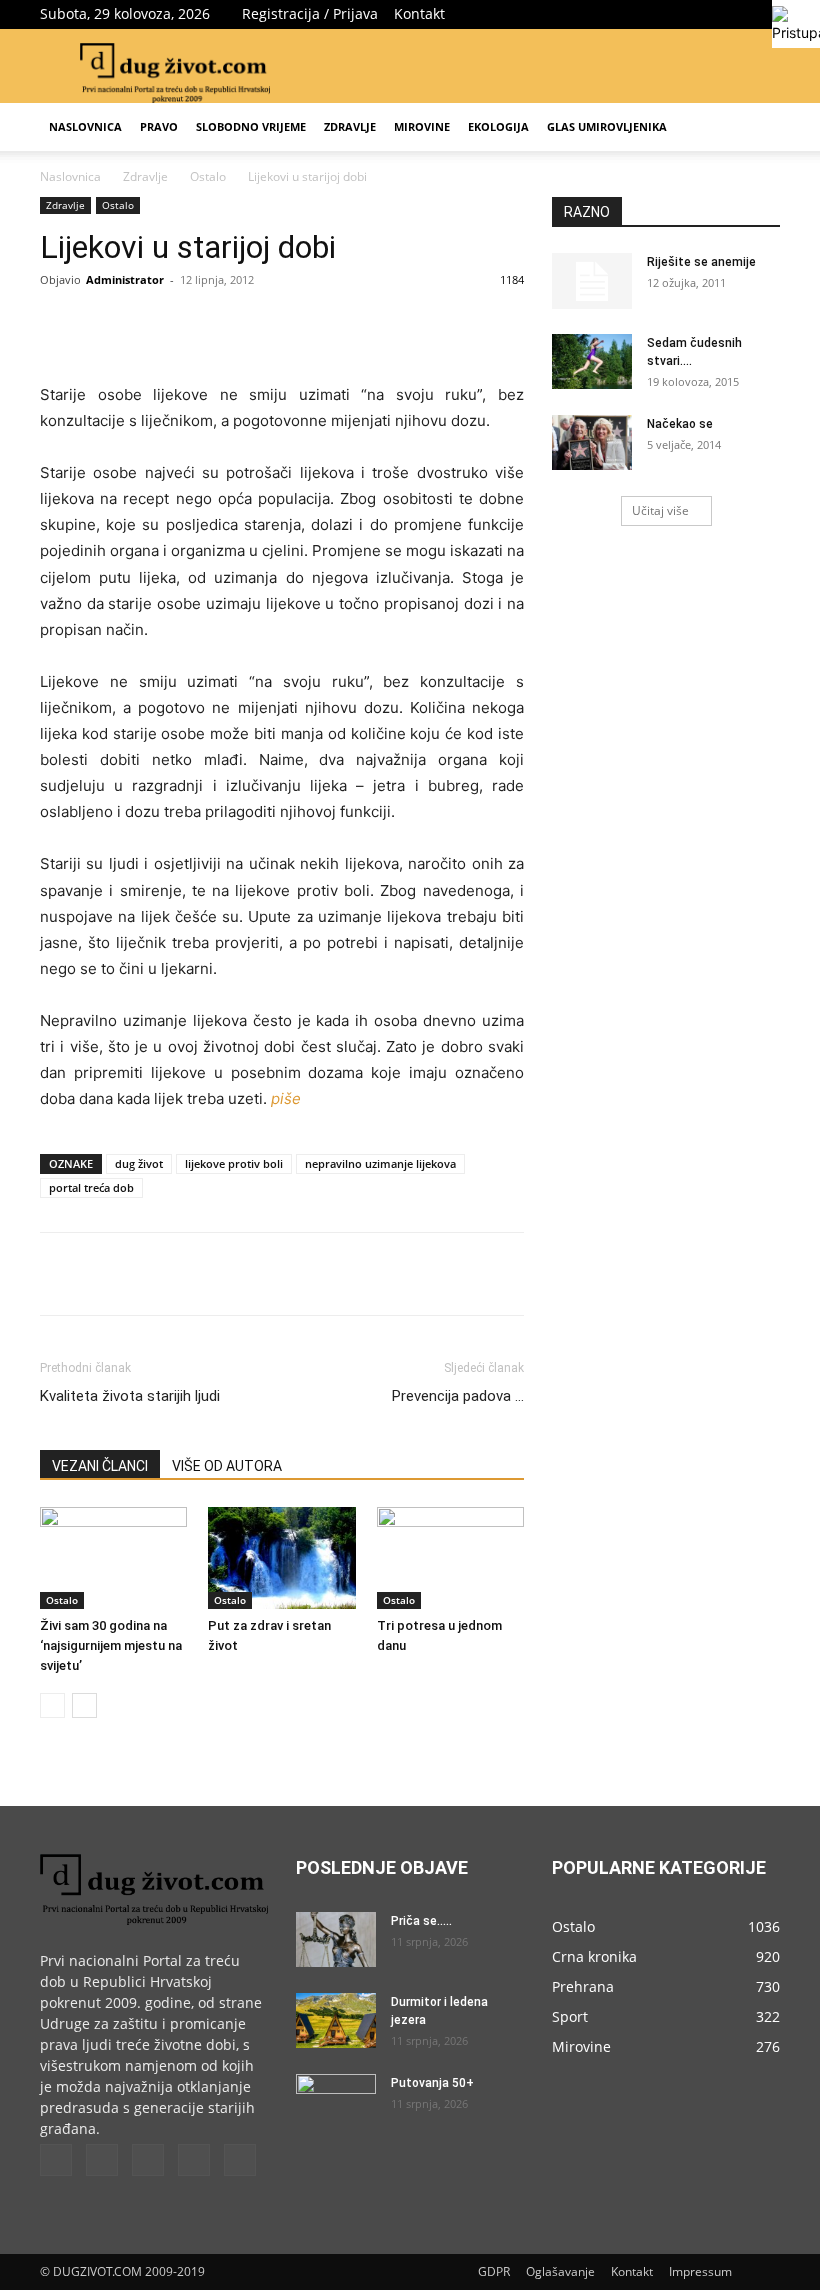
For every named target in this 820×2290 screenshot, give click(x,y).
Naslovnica (85, 126)
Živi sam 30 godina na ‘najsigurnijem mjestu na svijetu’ (111, 1645)
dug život (139, 1163)
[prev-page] (52, 1705)
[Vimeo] (699, 14)
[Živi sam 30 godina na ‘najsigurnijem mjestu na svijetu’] (113, 1557)
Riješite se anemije (701, 262)
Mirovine (422, 126)
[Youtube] (765, 14)
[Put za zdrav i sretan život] (281, 1557)
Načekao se (680, 424)
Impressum (700, 2271)
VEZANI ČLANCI (100, 1466)
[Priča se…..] (336, 1939)
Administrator (125, 279)
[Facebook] (633, 14)
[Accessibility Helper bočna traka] (796, 24)
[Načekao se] (592, 442)
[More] (363, 325)
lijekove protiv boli (234, 1163)
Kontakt (419, 13)
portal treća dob (91, 1187)
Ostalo (208, 176)
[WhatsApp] (316, 325)
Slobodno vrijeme (251, 126)
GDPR (494, 2271)
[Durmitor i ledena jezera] (336, 2020)
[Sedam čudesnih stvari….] (592, 361)
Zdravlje (350, 126)
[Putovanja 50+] (336, 2102)
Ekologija (498, 126)
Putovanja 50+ (432, 2083)
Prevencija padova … (458, 1396)
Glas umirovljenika (607, 126)
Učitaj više (660, 510)
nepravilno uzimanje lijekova (380, 1163)
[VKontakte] (732, 14)
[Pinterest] (270, 325)
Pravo (159, 126)
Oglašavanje (560, 2271)
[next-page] (84, 1705)
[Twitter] (666, 14)
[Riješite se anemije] (592, 281)
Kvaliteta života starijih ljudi (130, 1396)
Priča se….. (421, 1921)
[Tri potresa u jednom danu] (450, 1557)
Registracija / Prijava (310, 13)
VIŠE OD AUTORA (227, 1466)
